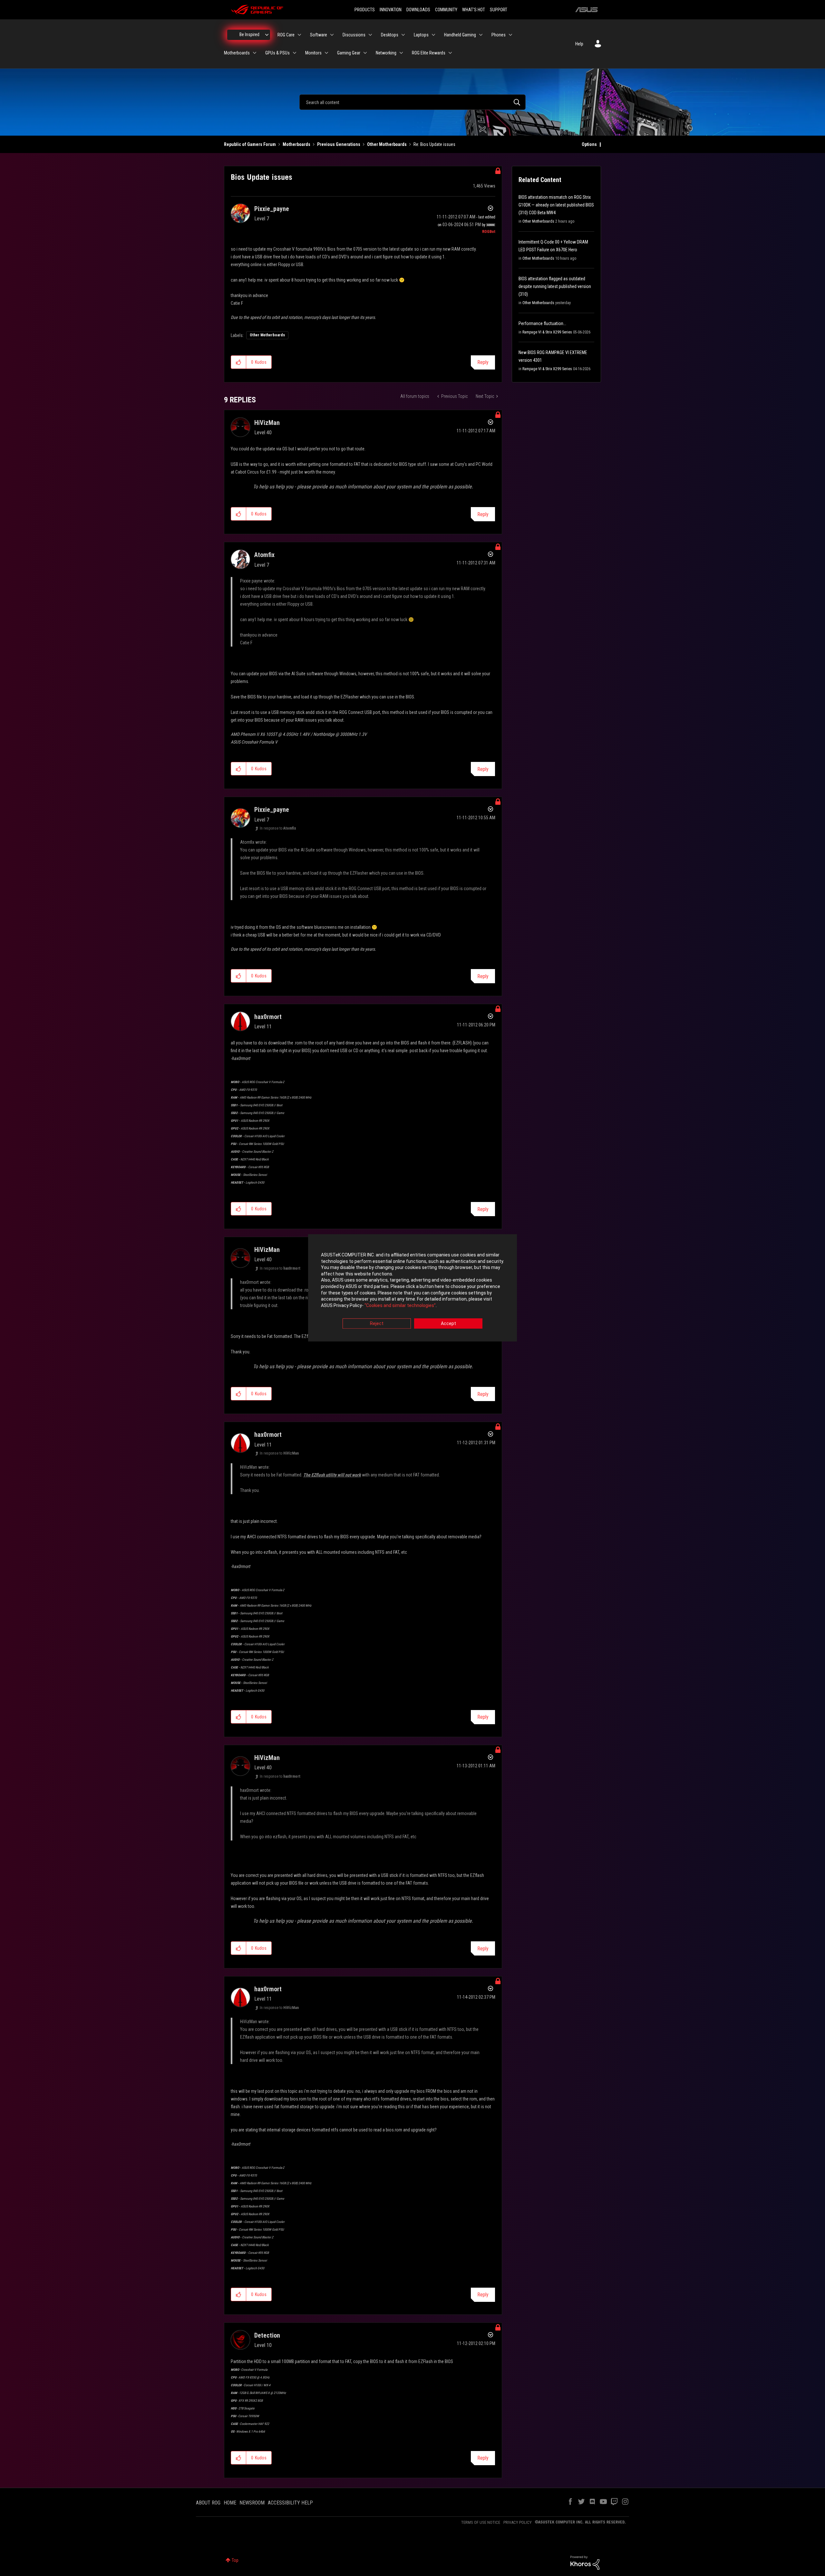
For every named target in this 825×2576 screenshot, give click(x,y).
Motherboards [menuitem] (237, 53)
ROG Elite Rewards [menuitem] (429, 53)
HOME (230, 2503)
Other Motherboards (387, 144)
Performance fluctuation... (542, 323)
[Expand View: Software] (332, 35)
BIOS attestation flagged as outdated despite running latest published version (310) (555, 286)
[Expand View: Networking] (401, 53)
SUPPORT (499, 10)
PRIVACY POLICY (518, 2522)
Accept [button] (448, 1324)
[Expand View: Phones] (510, 35)
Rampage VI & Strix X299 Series (547, 332)
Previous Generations (339, 144)
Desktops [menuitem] (390, 35)
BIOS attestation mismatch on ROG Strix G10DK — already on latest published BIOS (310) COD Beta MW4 (556, 205)
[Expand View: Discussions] (370, 35)
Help (579, 44)
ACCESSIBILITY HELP (290, 2503)
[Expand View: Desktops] (403, 35)
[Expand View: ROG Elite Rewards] (450, 53)
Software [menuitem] (319, 35)
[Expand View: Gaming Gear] (365, 53)
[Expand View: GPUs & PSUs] (295, 53)
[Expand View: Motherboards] (255, 53)
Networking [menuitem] (386, 53)
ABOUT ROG (208, 2503)
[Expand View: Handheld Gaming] (481, 35)
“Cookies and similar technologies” (400, 1305)
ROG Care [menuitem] (286, 35)
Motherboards (296, 144)
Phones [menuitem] (499, 35)
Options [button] (589, 144)
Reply (483, 362)
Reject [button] (377, 1324)
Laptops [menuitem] (421, 35)
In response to (278, 828)
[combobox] (412, 102)
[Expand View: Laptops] (433, 35)
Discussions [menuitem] (354, 35)
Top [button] (235, 2560)
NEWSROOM (252, 2503)
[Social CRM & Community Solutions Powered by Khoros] (585, 2562)
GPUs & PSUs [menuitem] (277, 53)
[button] (239, 362)
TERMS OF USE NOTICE (481, 2522)
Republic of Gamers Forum (250, 144)
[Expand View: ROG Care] (299, 35)
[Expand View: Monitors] (326, 53)
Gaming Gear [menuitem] (349, 53)
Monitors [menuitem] (313, 53)
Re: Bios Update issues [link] (434, 144)
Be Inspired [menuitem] (249, 34)
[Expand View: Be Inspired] (267, 35)
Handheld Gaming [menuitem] (460, 35)
